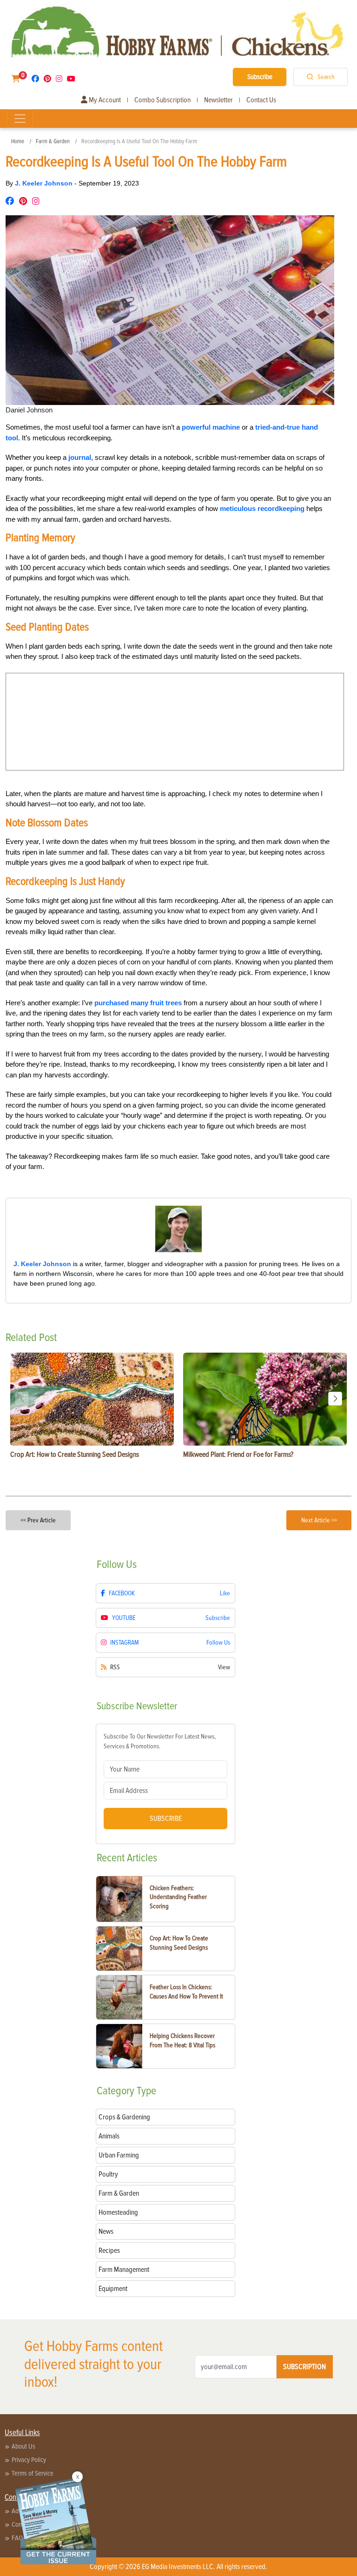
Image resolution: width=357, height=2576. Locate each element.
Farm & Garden (53, 141)
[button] (335, 1399)
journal (80, 457)
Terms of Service (33, 2473)
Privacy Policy (29, 2460)
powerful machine (211, 427)
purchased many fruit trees (138, 1003)
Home (18, 141)
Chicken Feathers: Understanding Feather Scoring (178, 1897)
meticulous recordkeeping (262, 508)
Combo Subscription (162, 100)
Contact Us (261, 100)
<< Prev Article (38, 1520)
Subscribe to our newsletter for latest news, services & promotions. (160, 1741)
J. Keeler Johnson (45, 183)
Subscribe (260, 77)
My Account (104, 100)
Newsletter (218, 100)
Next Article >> (319, 1520)
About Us (23, 2446)
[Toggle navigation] (20, 119)
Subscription (304, 2367)
